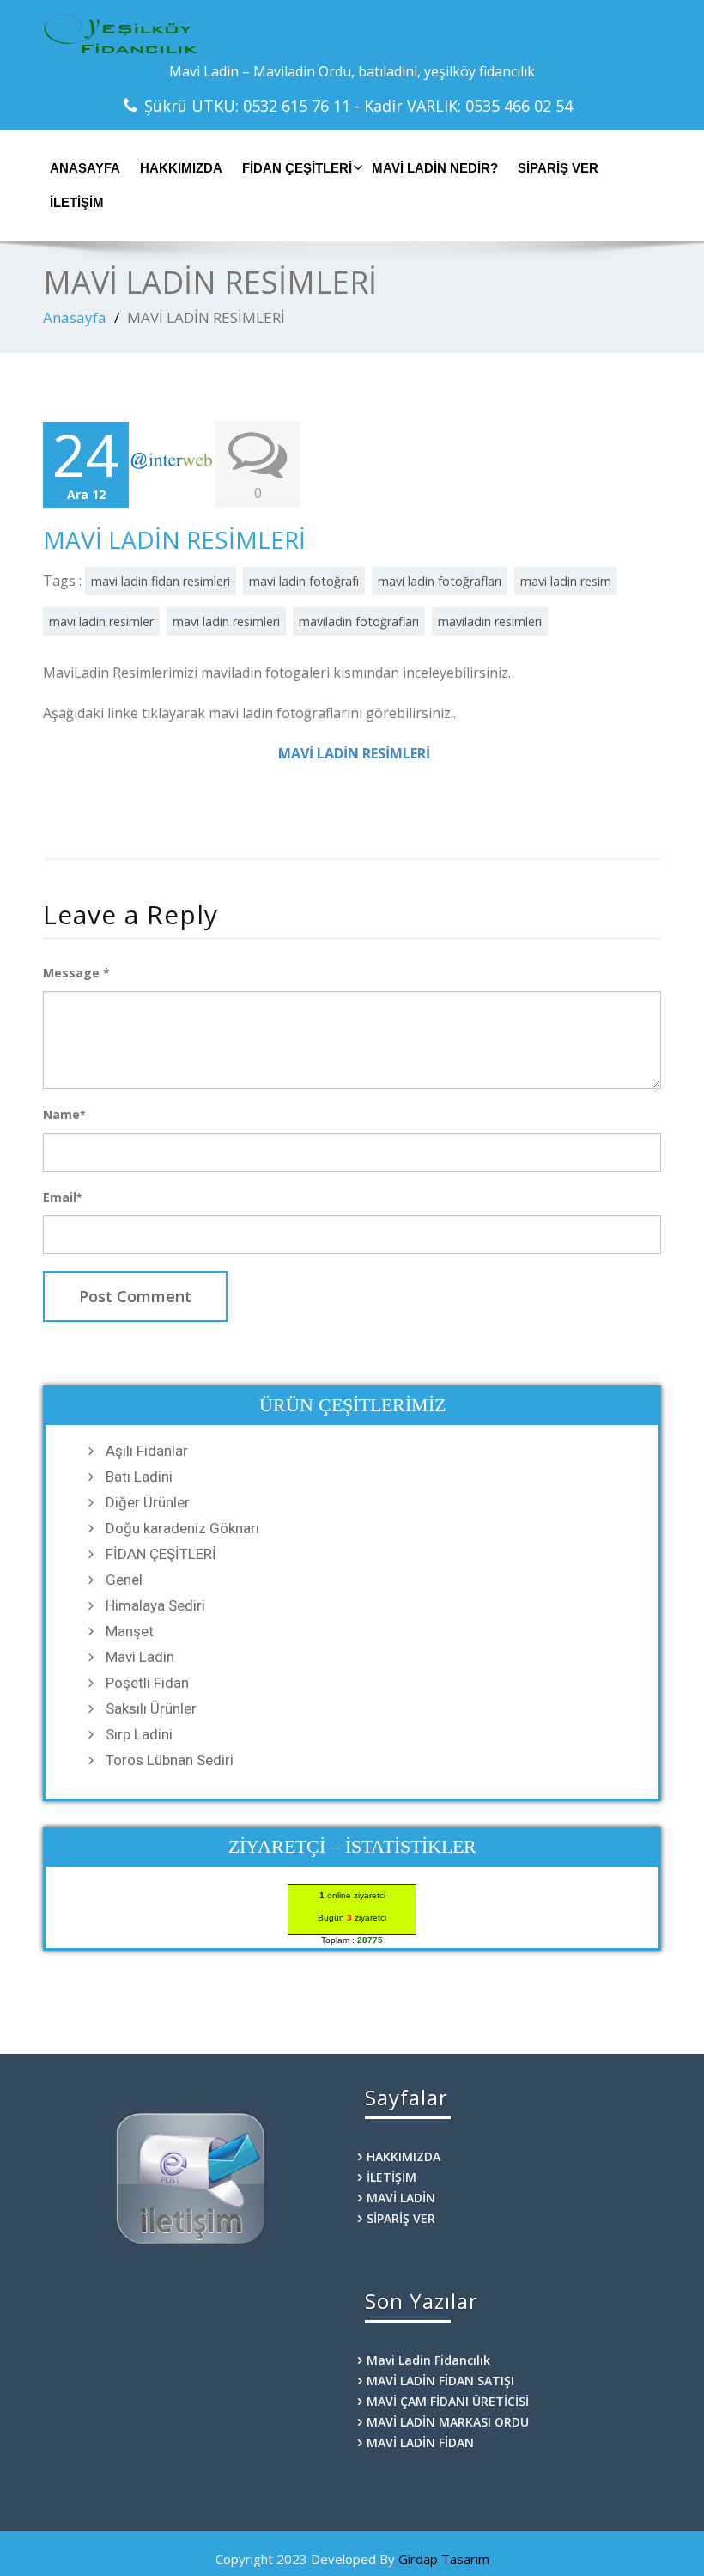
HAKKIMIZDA (181, 168)
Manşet (130, 1631)
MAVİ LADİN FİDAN (420, 2442)
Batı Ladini (139, 1477)
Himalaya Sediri (155, 1605)
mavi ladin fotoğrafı (304, 581)
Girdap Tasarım (444, 2559)
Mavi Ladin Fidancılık (428, 2360)
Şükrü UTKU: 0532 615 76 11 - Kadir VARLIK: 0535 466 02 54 (358, 106)
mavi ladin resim (566, 581)
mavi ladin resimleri (226, 621)
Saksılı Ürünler (151, 1708)
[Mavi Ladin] (352, 34)
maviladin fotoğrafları (359, 621)
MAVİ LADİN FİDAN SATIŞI (440, 2381)
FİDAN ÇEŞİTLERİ (297, 168)
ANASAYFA (85, 168)
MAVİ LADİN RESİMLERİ (174, 539)
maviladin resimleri (490, 621)
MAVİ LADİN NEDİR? (435, 168)
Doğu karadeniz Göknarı (182, 1528)
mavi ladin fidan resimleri (161, 581)
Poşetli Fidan (147, 1683)
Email (62, 1197)
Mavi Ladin (140, 1657)
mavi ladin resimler (101, 621)
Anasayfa (75, 317)
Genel (124, 1580)
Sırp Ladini (139, 1734)
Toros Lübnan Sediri (170, 1760)
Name (64, 1114)
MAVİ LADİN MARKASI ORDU (448, 2422)
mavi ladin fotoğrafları (440, 581)
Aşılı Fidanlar (147, 1451)
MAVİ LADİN (401, 2198)
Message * (76, 973)
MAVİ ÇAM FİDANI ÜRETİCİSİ (448, 2401)
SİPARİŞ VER (558, 168)
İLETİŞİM (77, 202)
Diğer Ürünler (148, 1502)
